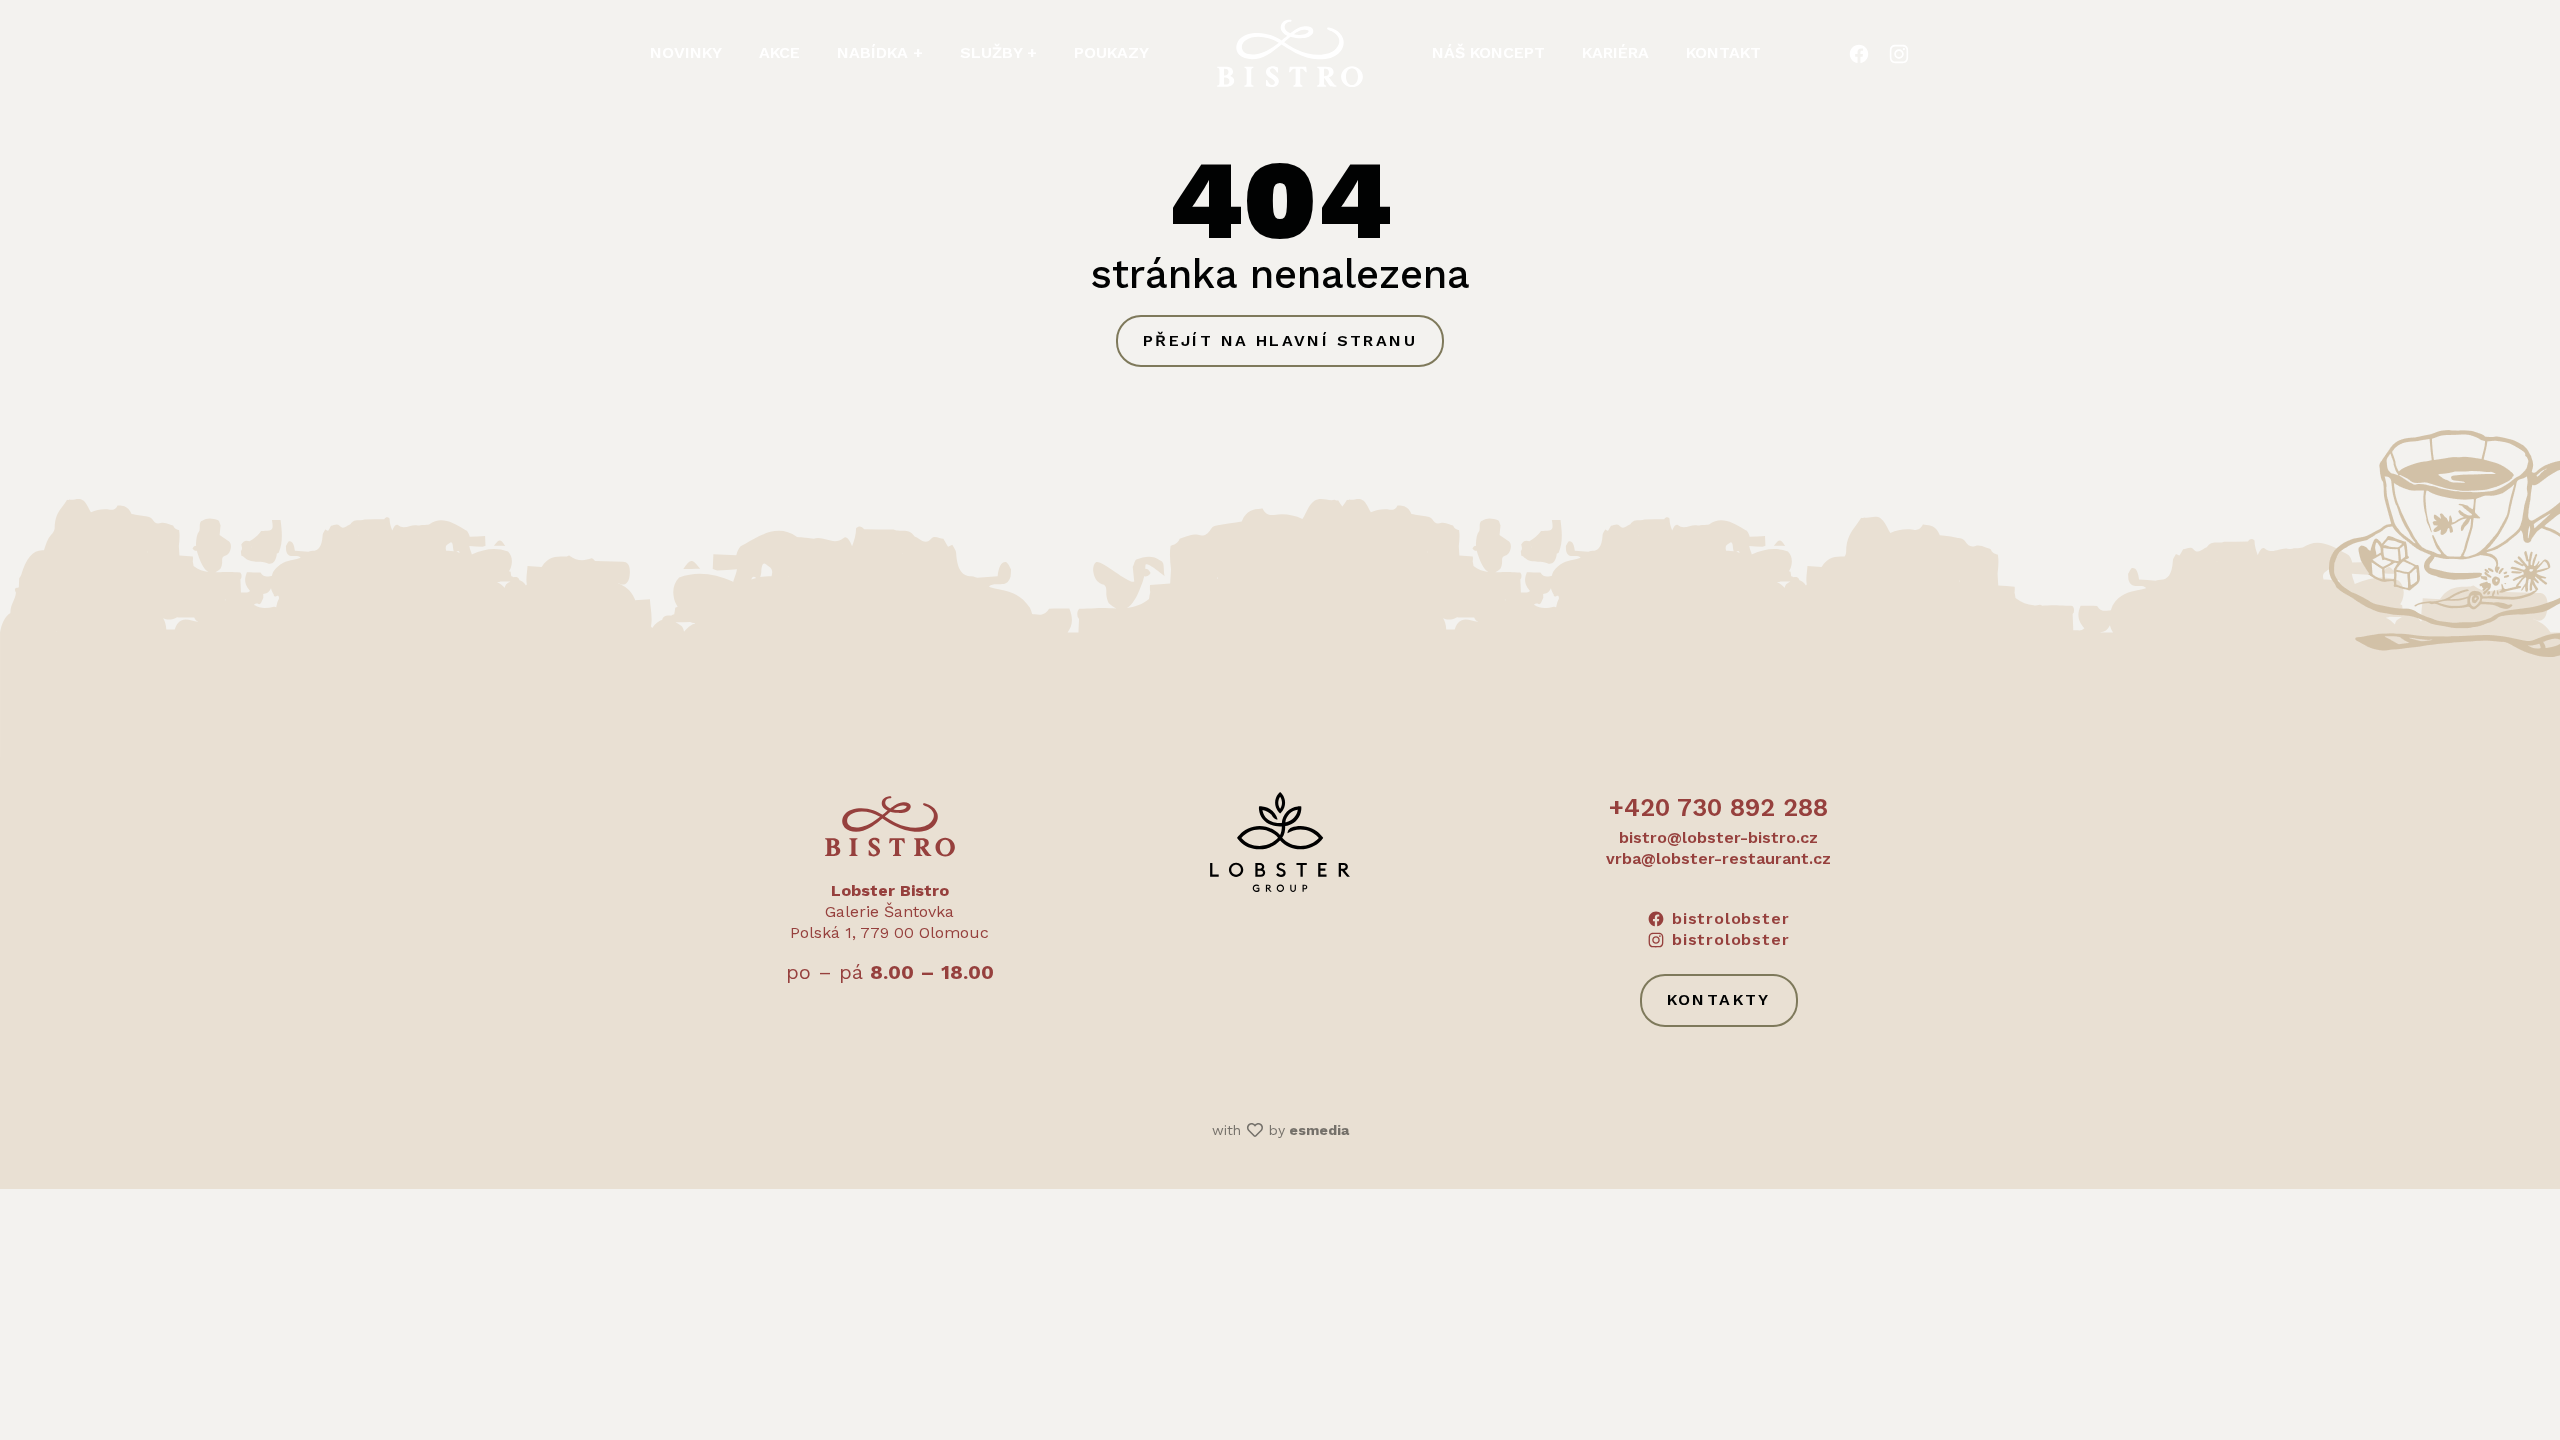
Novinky (686, 52)
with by (1280, 1130)
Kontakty (1719, 999)
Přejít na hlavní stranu (1280, 340)
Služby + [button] (998, 52)
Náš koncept (1488, 52)
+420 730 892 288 (1718, 807)
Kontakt (1723, 52)
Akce (779, 52)
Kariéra (1615, 52)
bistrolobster (1730, 918)
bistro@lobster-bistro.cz (1718, 837)
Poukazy (1111, 52)
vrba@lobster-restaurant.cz (1718, 858)
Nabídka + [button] (880, 52)
